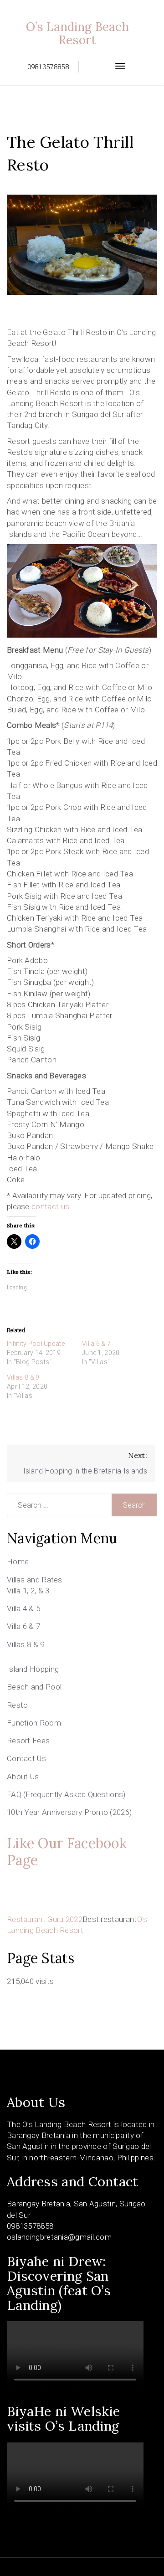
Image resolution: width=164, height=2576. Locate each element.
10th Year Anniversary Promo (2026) (69, 1812)
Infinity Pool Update (36, 1344)
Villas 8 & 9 (23, 1377)
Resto (18, 1705)
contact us (50, 1206)
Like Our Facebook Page (67, 1852)
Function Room (34, 1723)
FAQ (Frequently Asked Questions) (66, 1794)
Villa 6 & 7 (96, 1344)
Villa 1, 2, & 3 (28, 1591)
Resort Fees (28, 1741)
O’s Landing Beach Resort (77, 33)
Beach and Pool (34, 1687)
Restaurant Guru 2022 (45, 1919)
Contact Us (26, 1758)
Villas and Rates (35, 1580)
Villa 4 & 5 (23, 1608)
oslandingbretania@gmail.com (59, 2237)
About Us (23, 1777)
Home (18, 1561)
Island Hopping (33, 1669)
